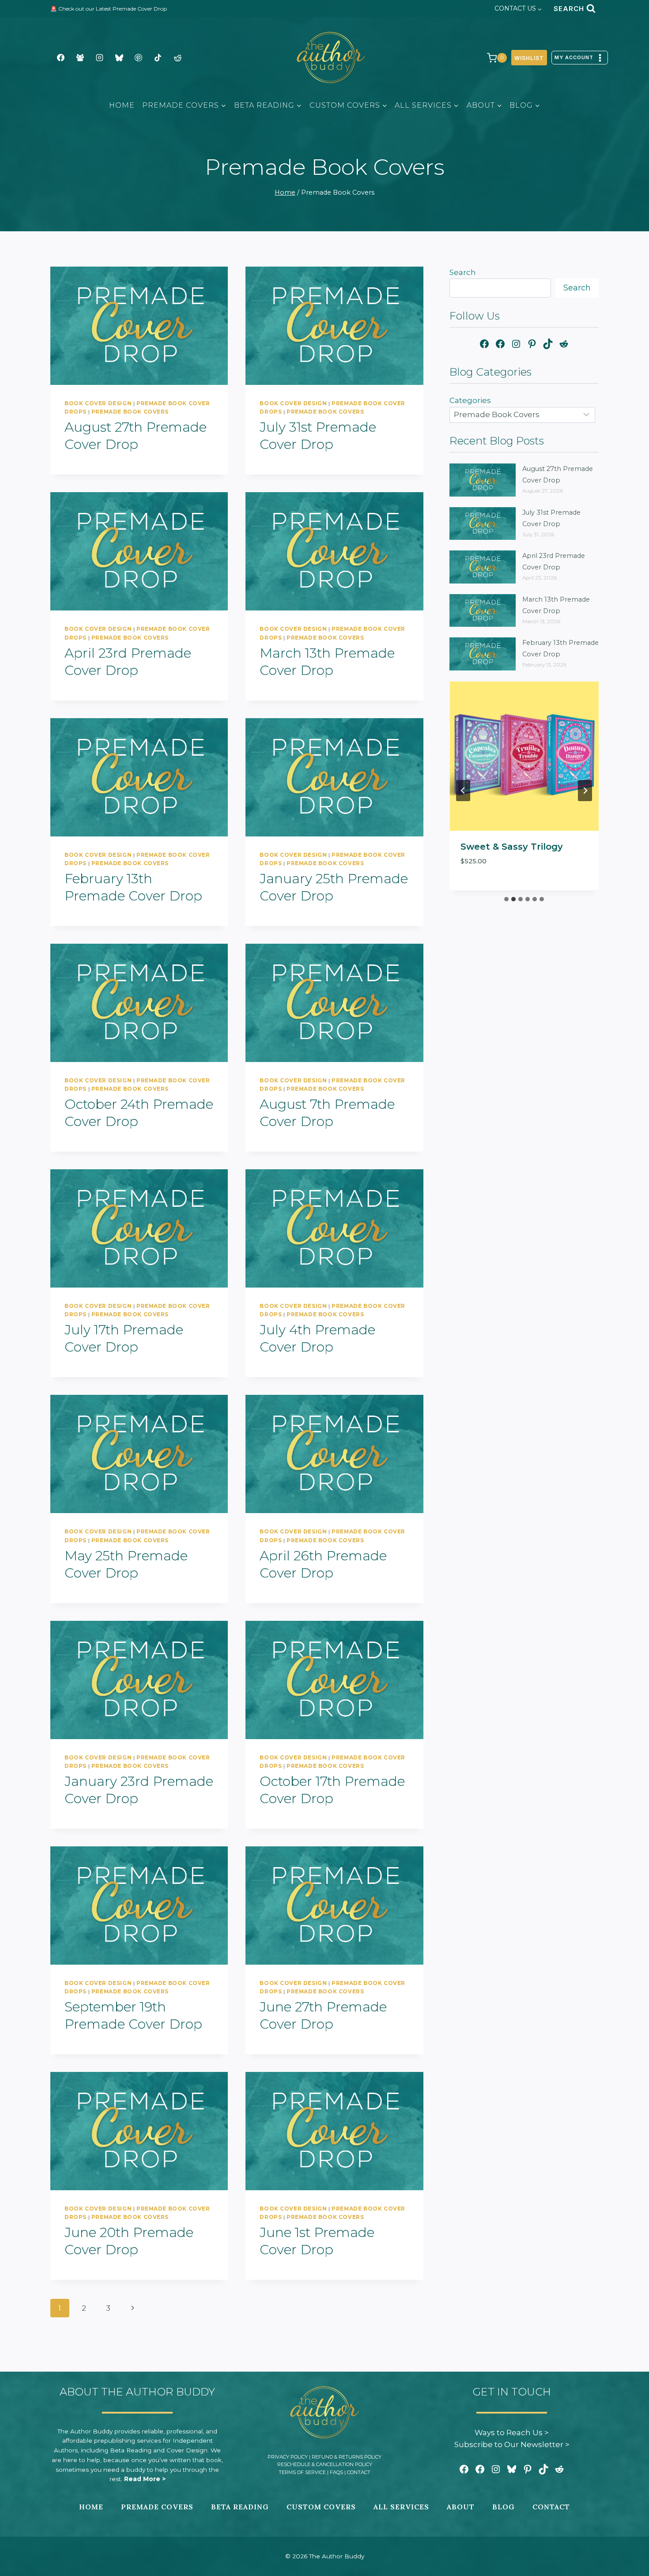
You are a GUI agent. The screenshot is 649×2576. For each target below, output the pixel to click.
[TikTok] (158, 58)
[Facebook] (60, 58)
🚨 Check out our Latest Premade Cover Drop (109, 9)
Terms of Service (302, 2472)
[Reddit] (177, 58)
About (461, 2507)
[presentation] (139, 326)
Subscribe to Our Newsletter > (512, 2444)
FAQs (336, 2472)
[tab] (506, 899)
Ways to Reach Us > (512, 2433)
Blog (504, 2507)
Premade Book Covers (130, 412)
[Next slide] (585, 791)
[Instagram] (99, 58)
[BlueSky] (119, 58)
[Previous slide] (463, 791)
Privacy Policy (288, 2457)
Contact (359, 2472)
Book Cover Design (98, 403)
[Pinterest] (139, 58)
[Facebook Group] (80, 58)
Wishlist (529, 58)
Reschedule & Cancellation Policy (325, 2464)
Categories (470, 400)
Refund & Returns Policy (347, 2457)
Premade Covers (157, 2507)
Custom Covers (321, 2507)
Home (122, 105)
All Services (401, 2507)
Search (463, 272)
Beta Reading (240, 2507)
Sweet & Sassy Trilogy (512, 847)
